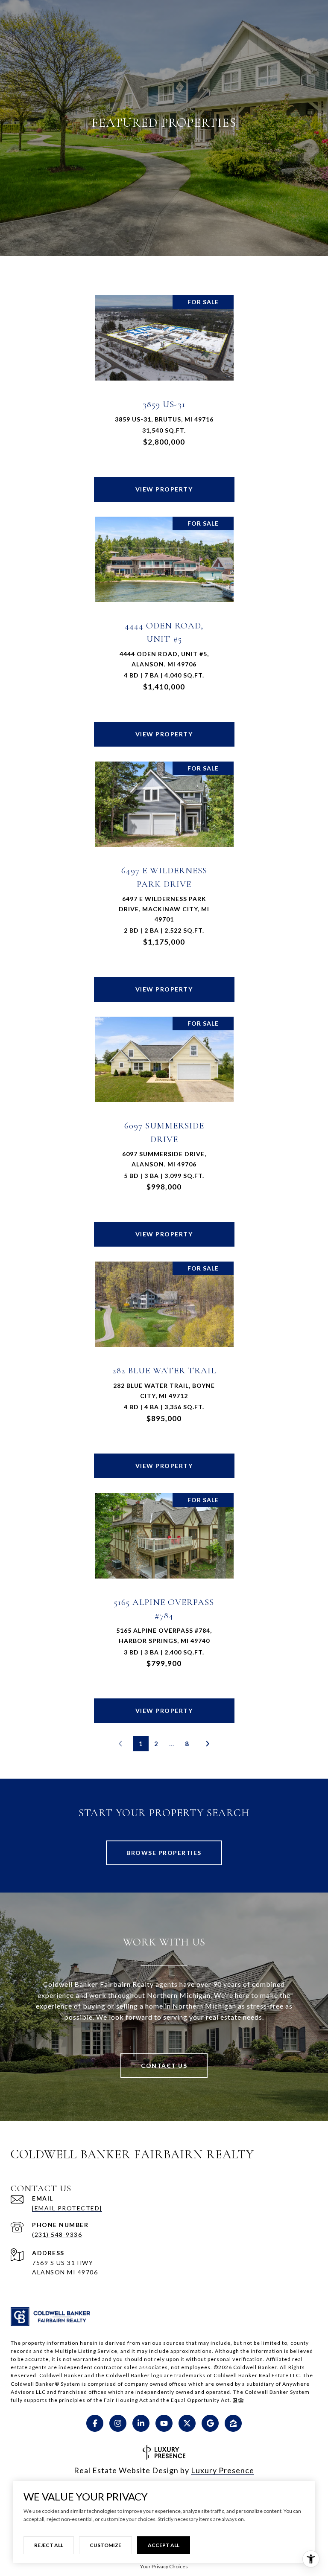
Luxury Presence (223, 2470)
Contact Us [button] (164, 2066)
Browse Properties (164, 1853)
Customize (105, 2545)
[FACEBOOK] (95, 2423)
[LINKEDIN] (141, 2423)
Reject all (49, 2545)
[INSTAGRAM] (118, 2423)
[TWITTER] (187, 2423)
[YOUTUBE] (164, 2423)
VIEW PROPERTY (164, 489)
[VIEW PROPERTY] (164, 482)
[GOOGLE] (210, 2423)
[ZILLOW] (233, 2423)
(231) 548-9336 (57, 2234)
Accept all (164, 2545)
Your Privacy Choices (164, 2566)
